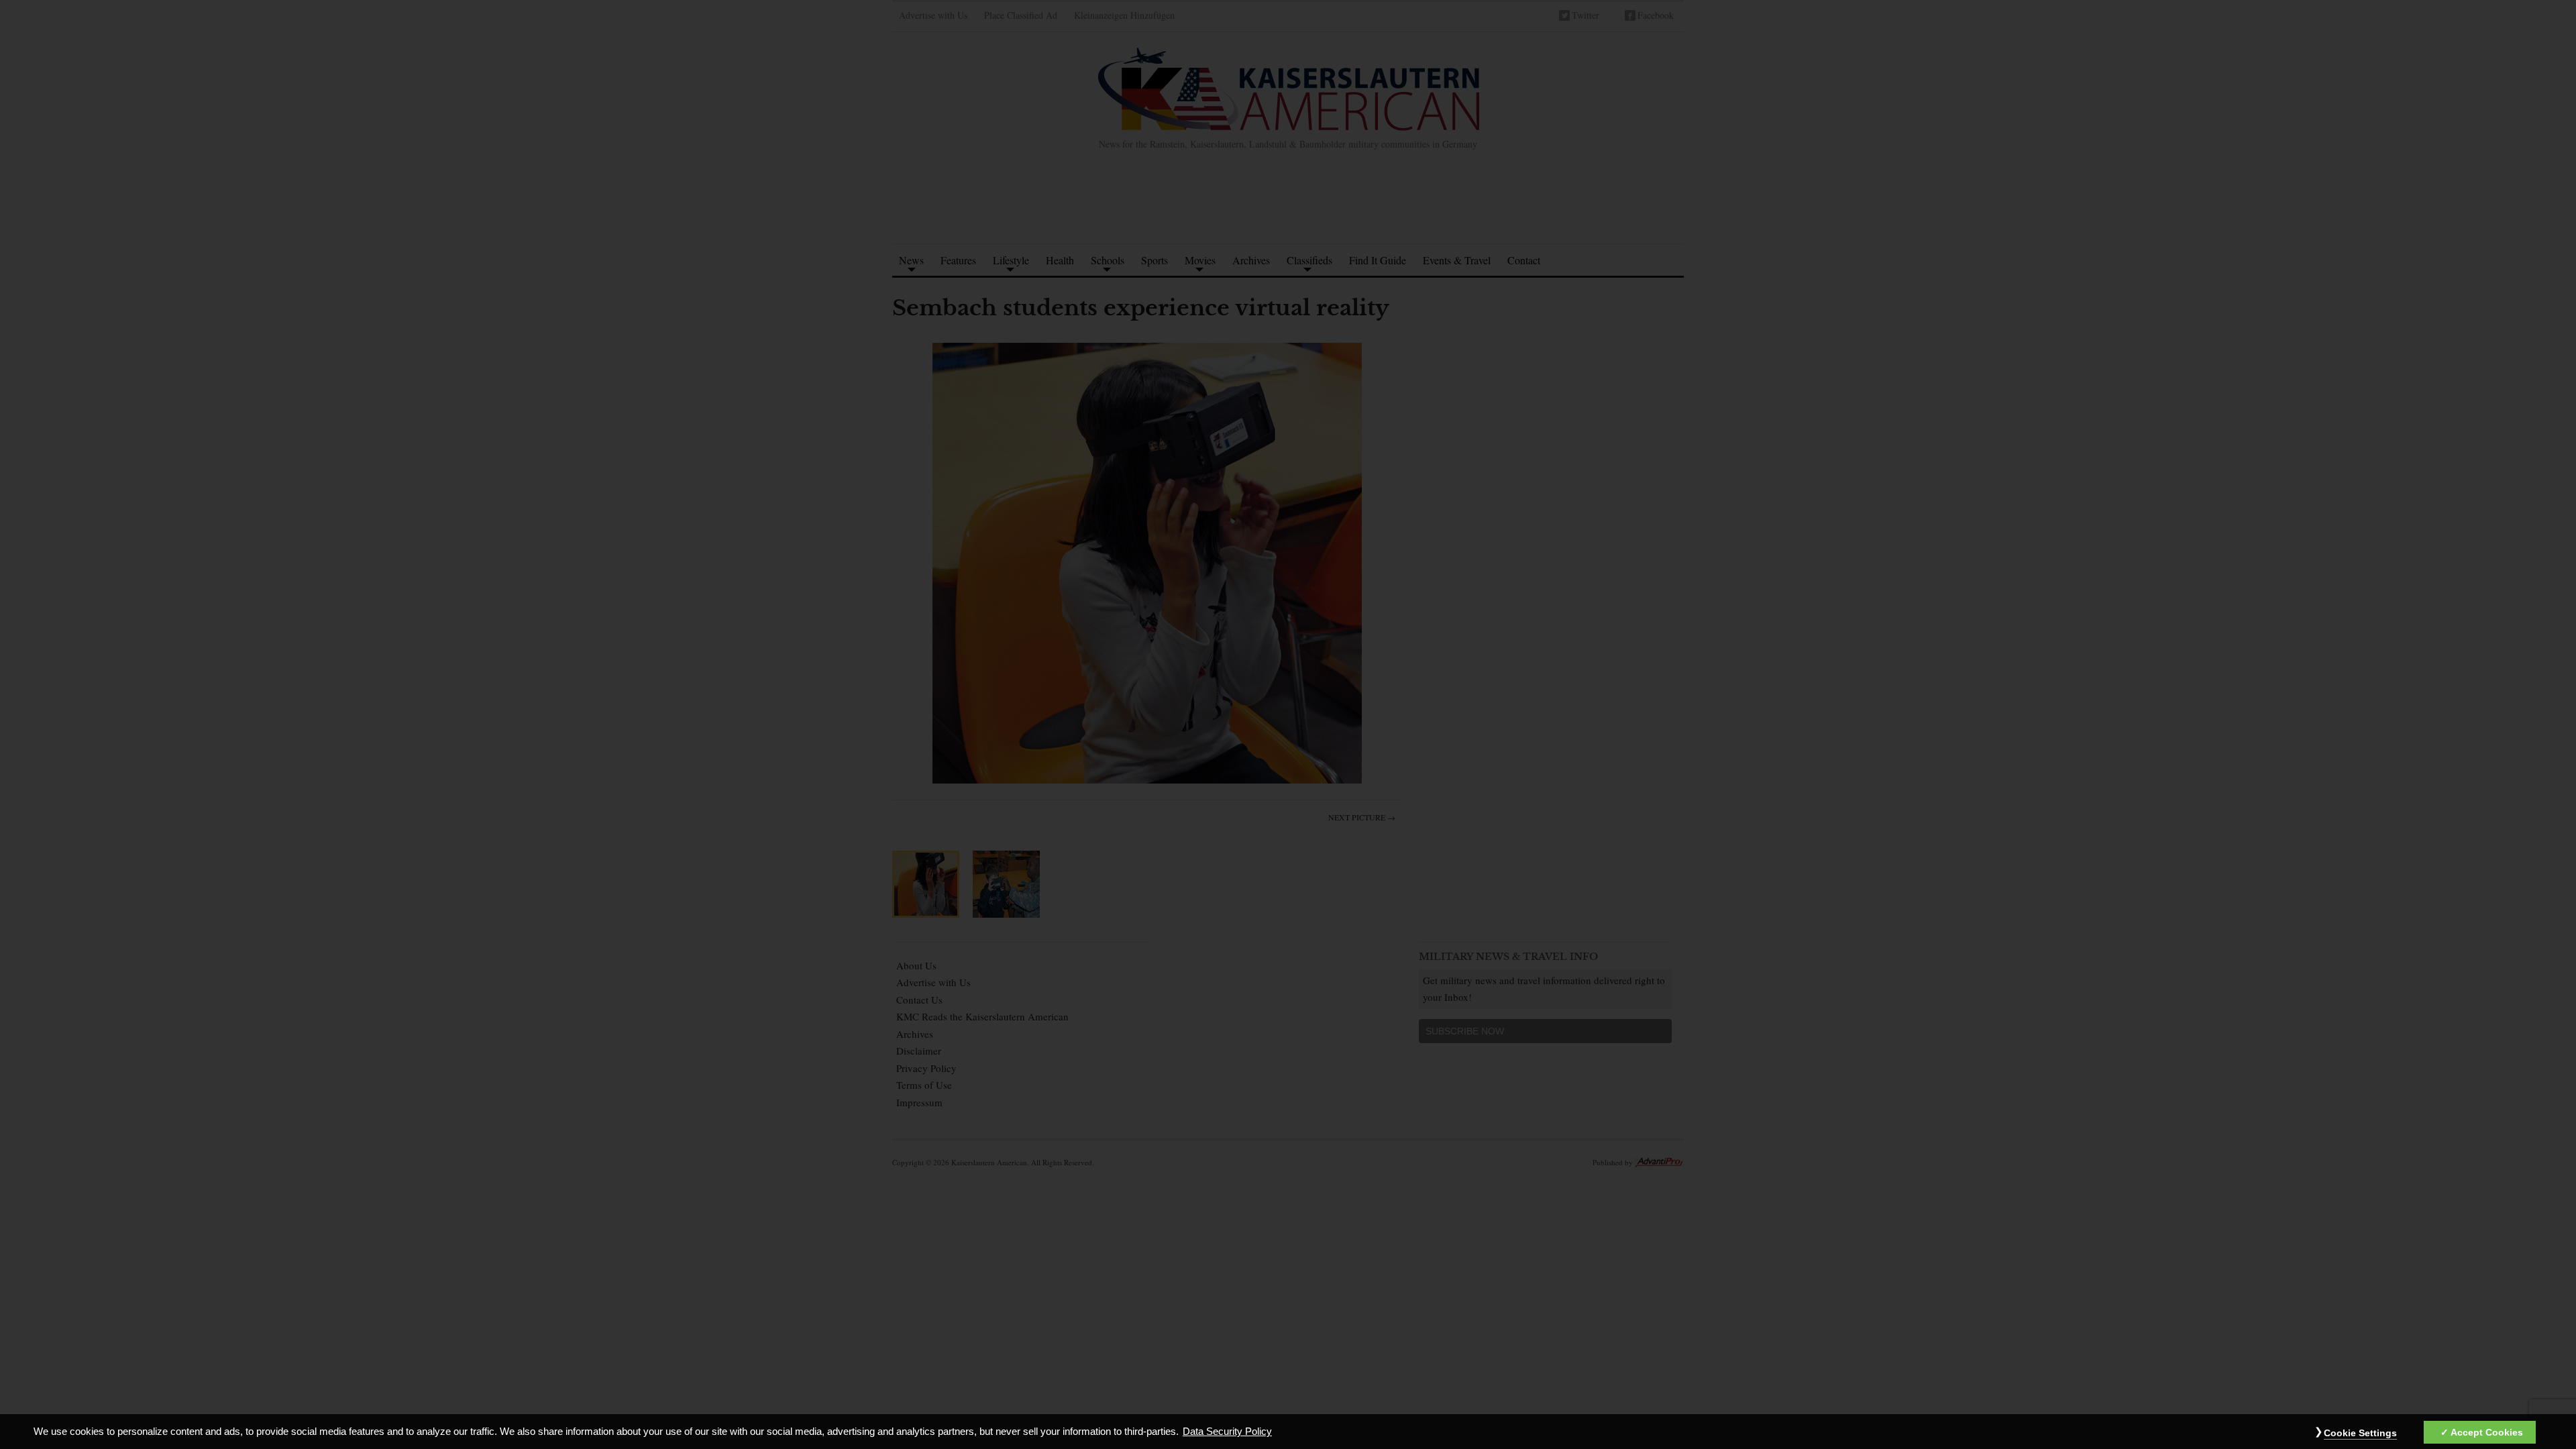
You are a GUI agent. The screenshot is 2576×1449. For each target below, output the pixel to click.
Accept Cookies (2487, 1432)
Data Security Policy (1227, 1432)
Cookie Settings (2360, 1433)
